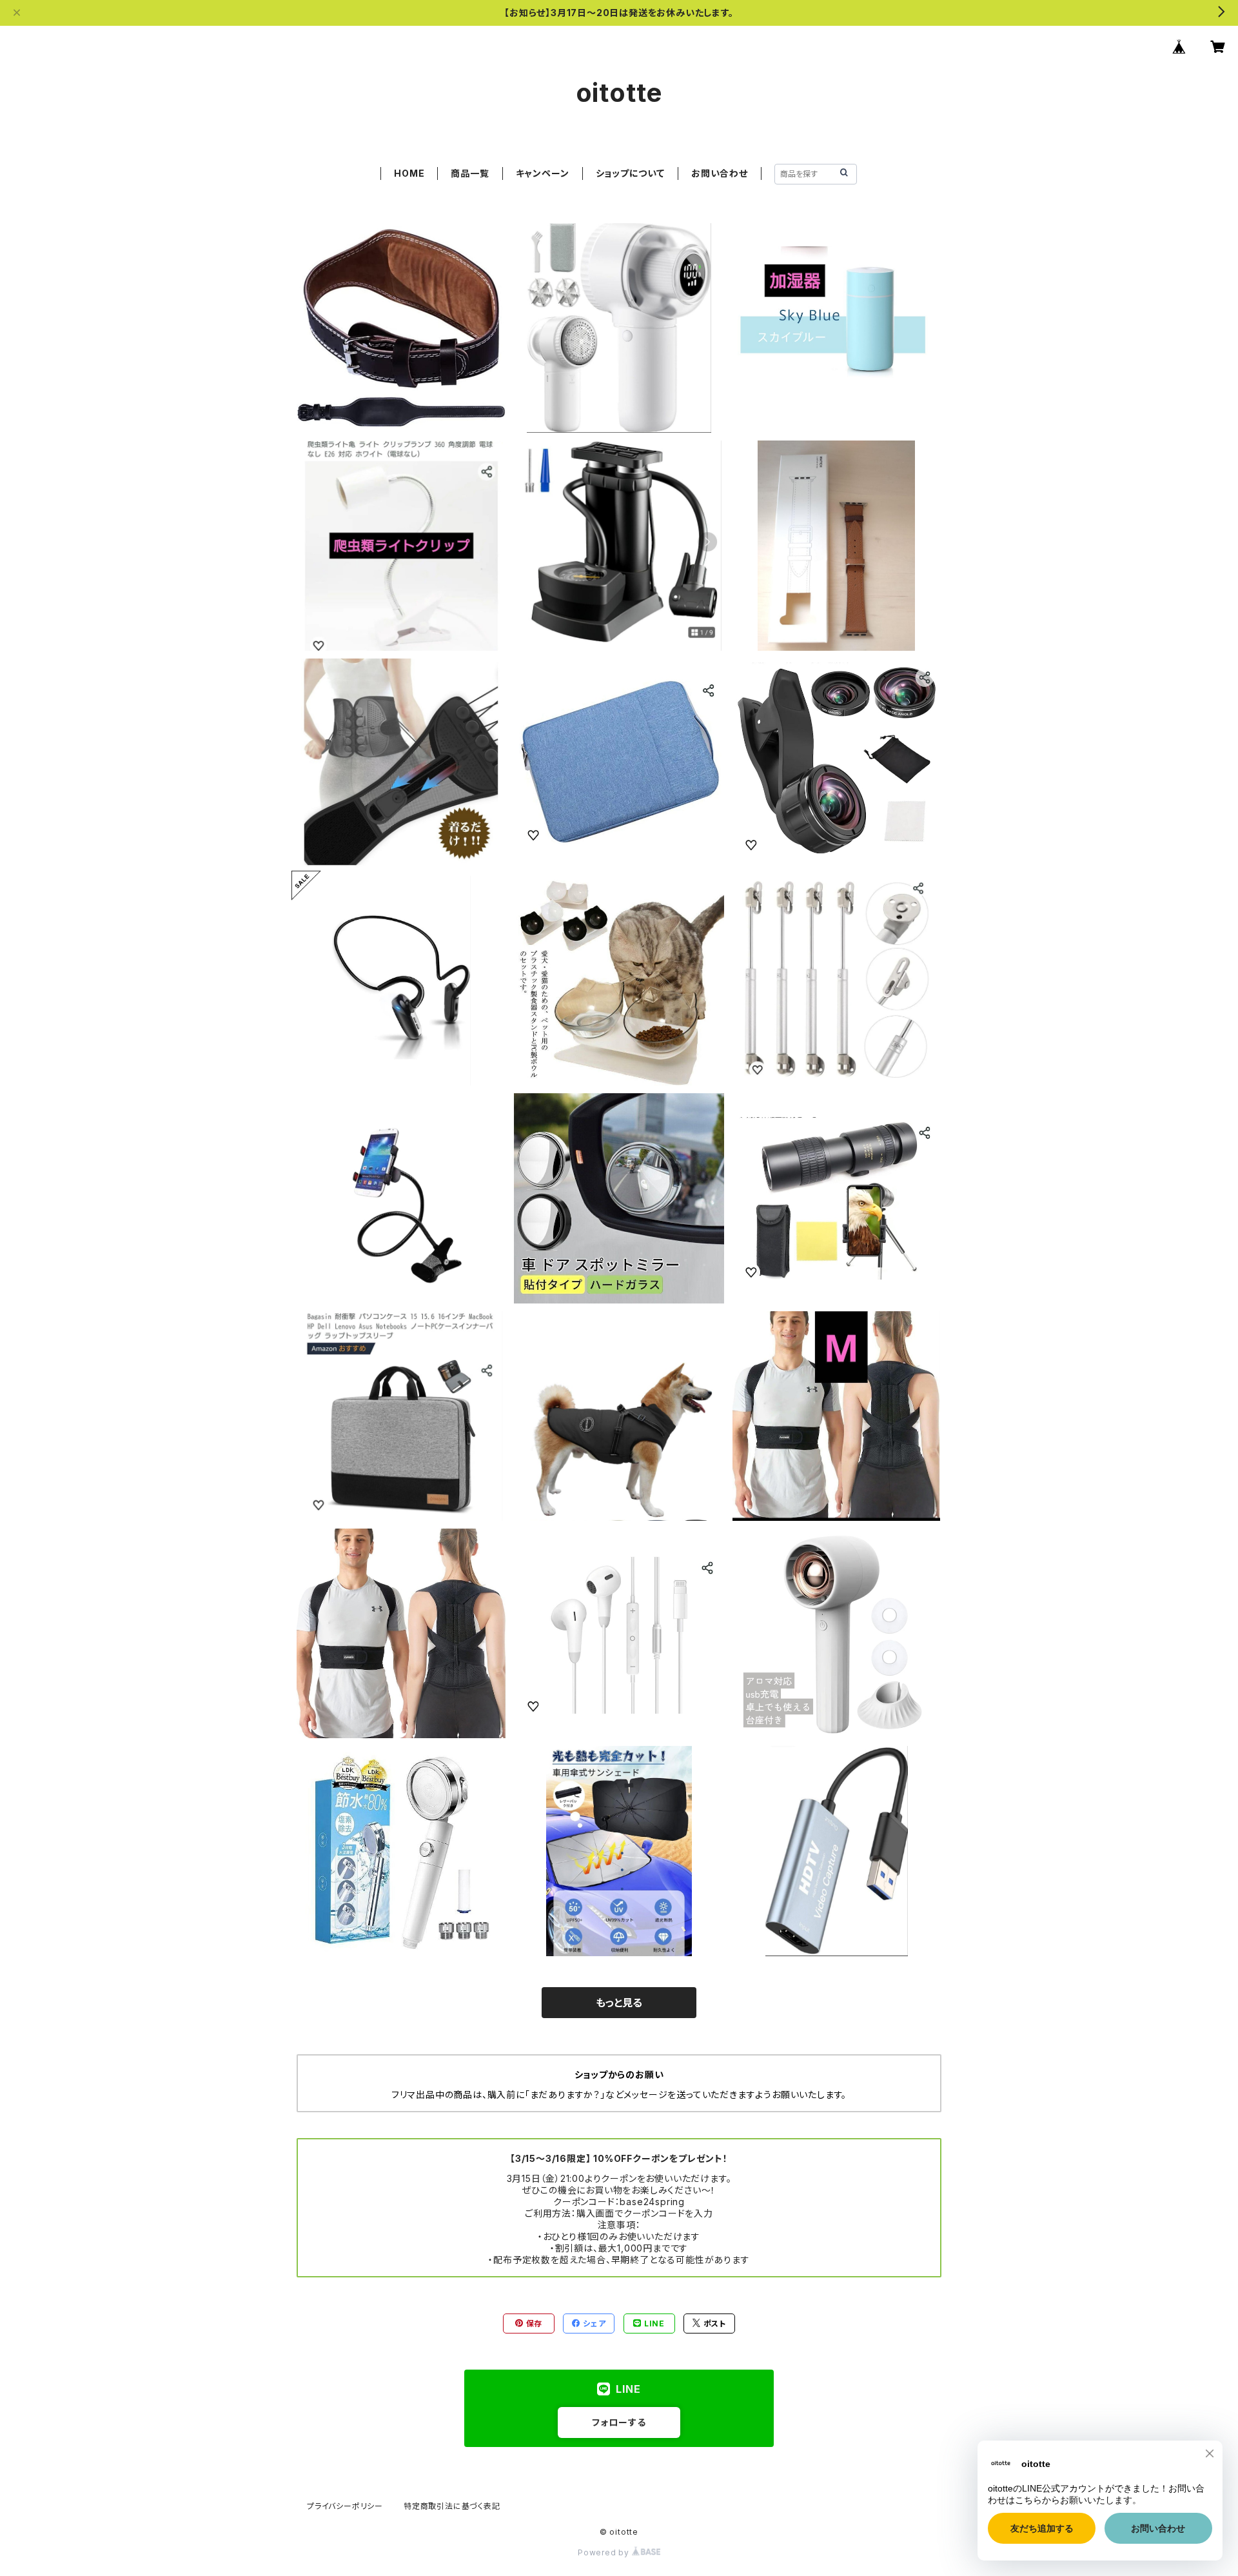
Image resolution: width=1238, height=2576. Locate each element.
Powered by (605, 2552)
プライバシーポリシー (345, 2506)
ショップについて (630, 173)
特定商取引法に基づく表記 (452, 2506)
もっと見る (619, 2003)
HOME (409, 173)
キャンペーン (543, 173)
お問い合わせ (720, 173)
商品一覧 (470, 173)
